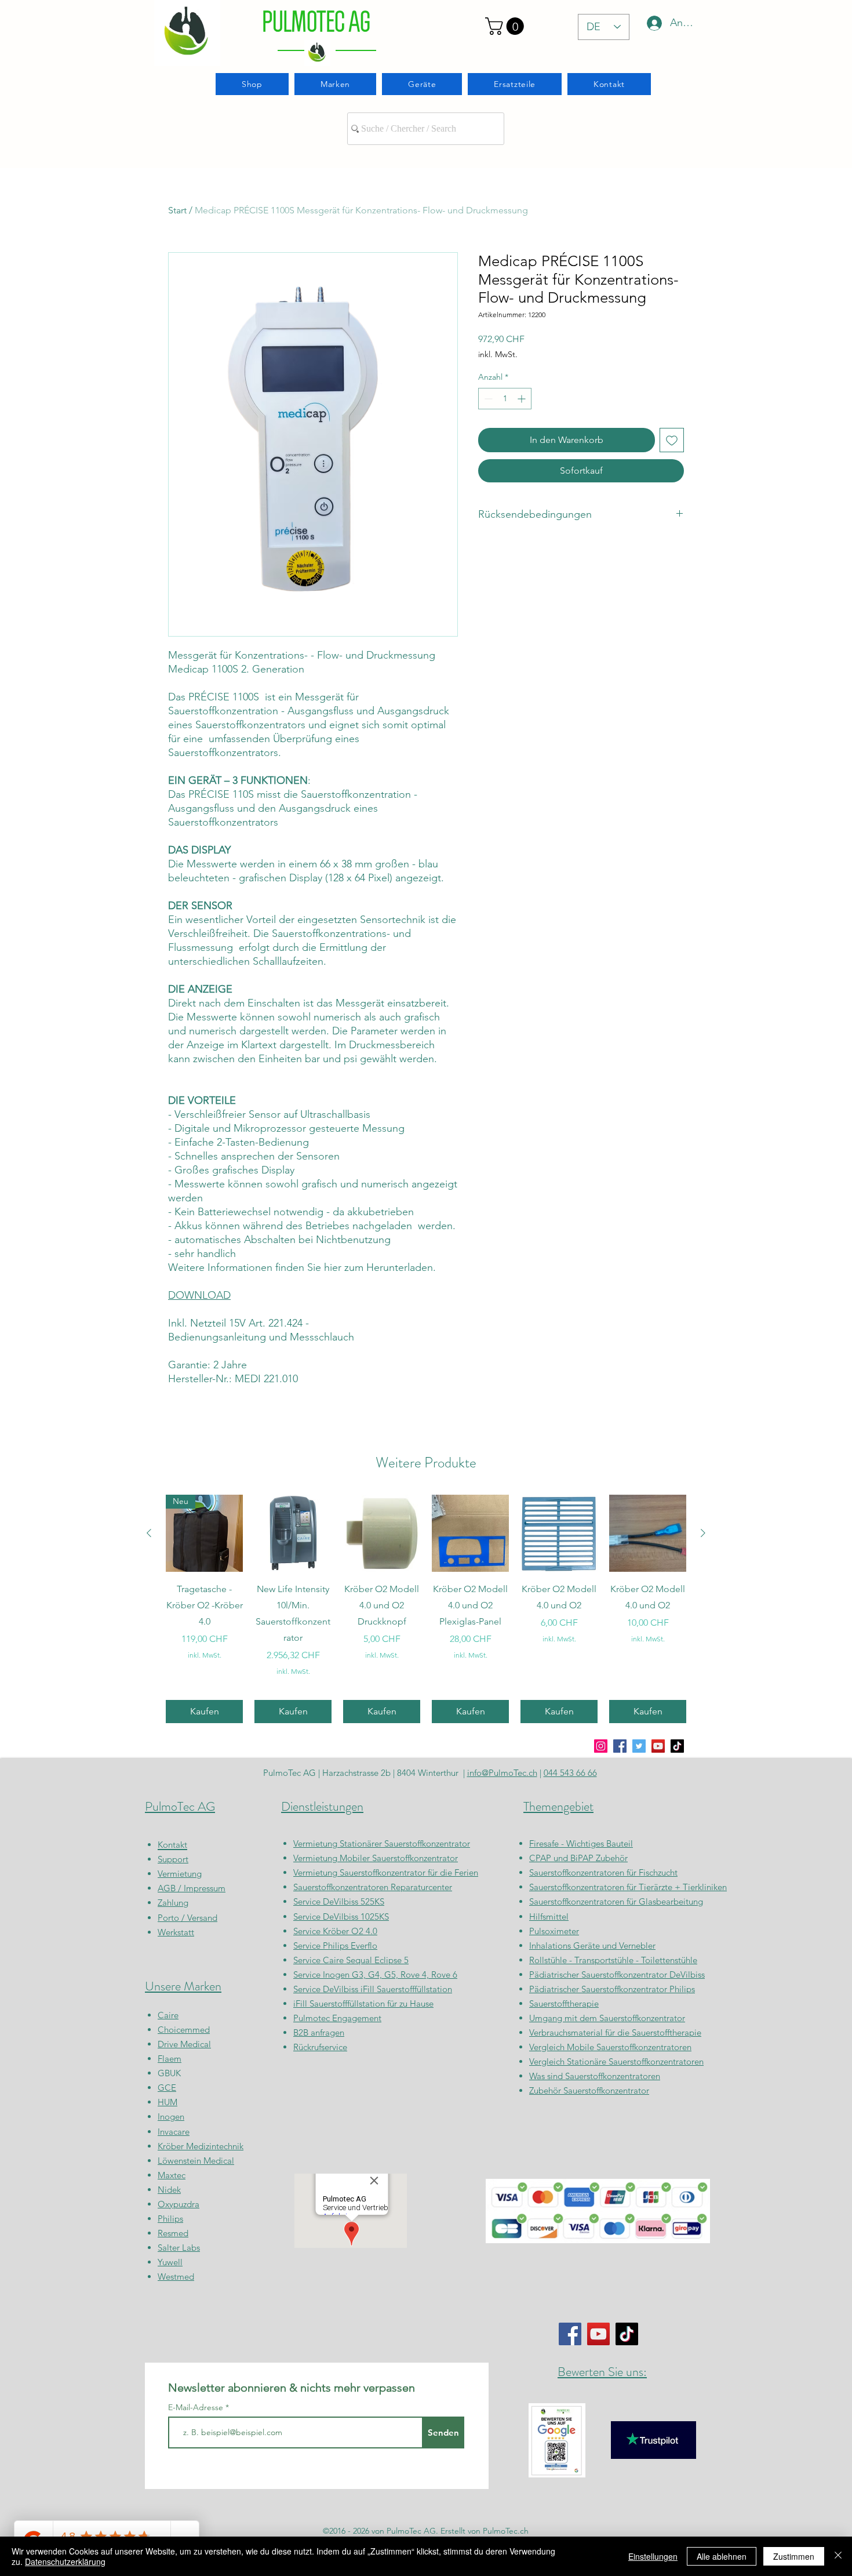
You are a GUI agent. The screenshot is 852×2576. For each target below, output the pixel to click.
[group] (426, 1609)
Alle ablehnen (722, 2556)
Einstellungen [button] (653, 2556)
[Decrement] (487, 399)
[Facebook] (620, 1746)
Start (177, 210)
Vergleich (548, 2047)
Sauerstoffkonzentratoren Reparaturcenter (373, 1887)
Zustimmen (794, 2556)
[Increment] (523, 399)
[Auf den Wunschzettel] (672, 440)
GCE (167, 2088)
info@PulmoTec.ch (502, 1773)
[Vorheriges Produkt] (149, 1533)
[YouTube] (658, 1746)
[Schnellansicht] (293, 1533)
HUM (168, 2102)
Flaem (170, 2059)
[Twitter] (639, 1746)
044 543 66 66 (570, 1773)
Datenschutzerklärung (65, 2562)
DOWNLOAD (199, 1295)
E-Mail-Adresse (197, 2407)
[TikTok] (677, 1746)
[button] (507, 26)
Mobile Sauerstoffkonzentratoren (629, 2047)
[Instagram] (601, 1746)
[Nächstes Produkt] (703, 1533)
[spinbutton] (505, 399)
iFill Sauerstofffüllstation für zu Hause (363, 2003)
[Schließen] (838, 2556)
